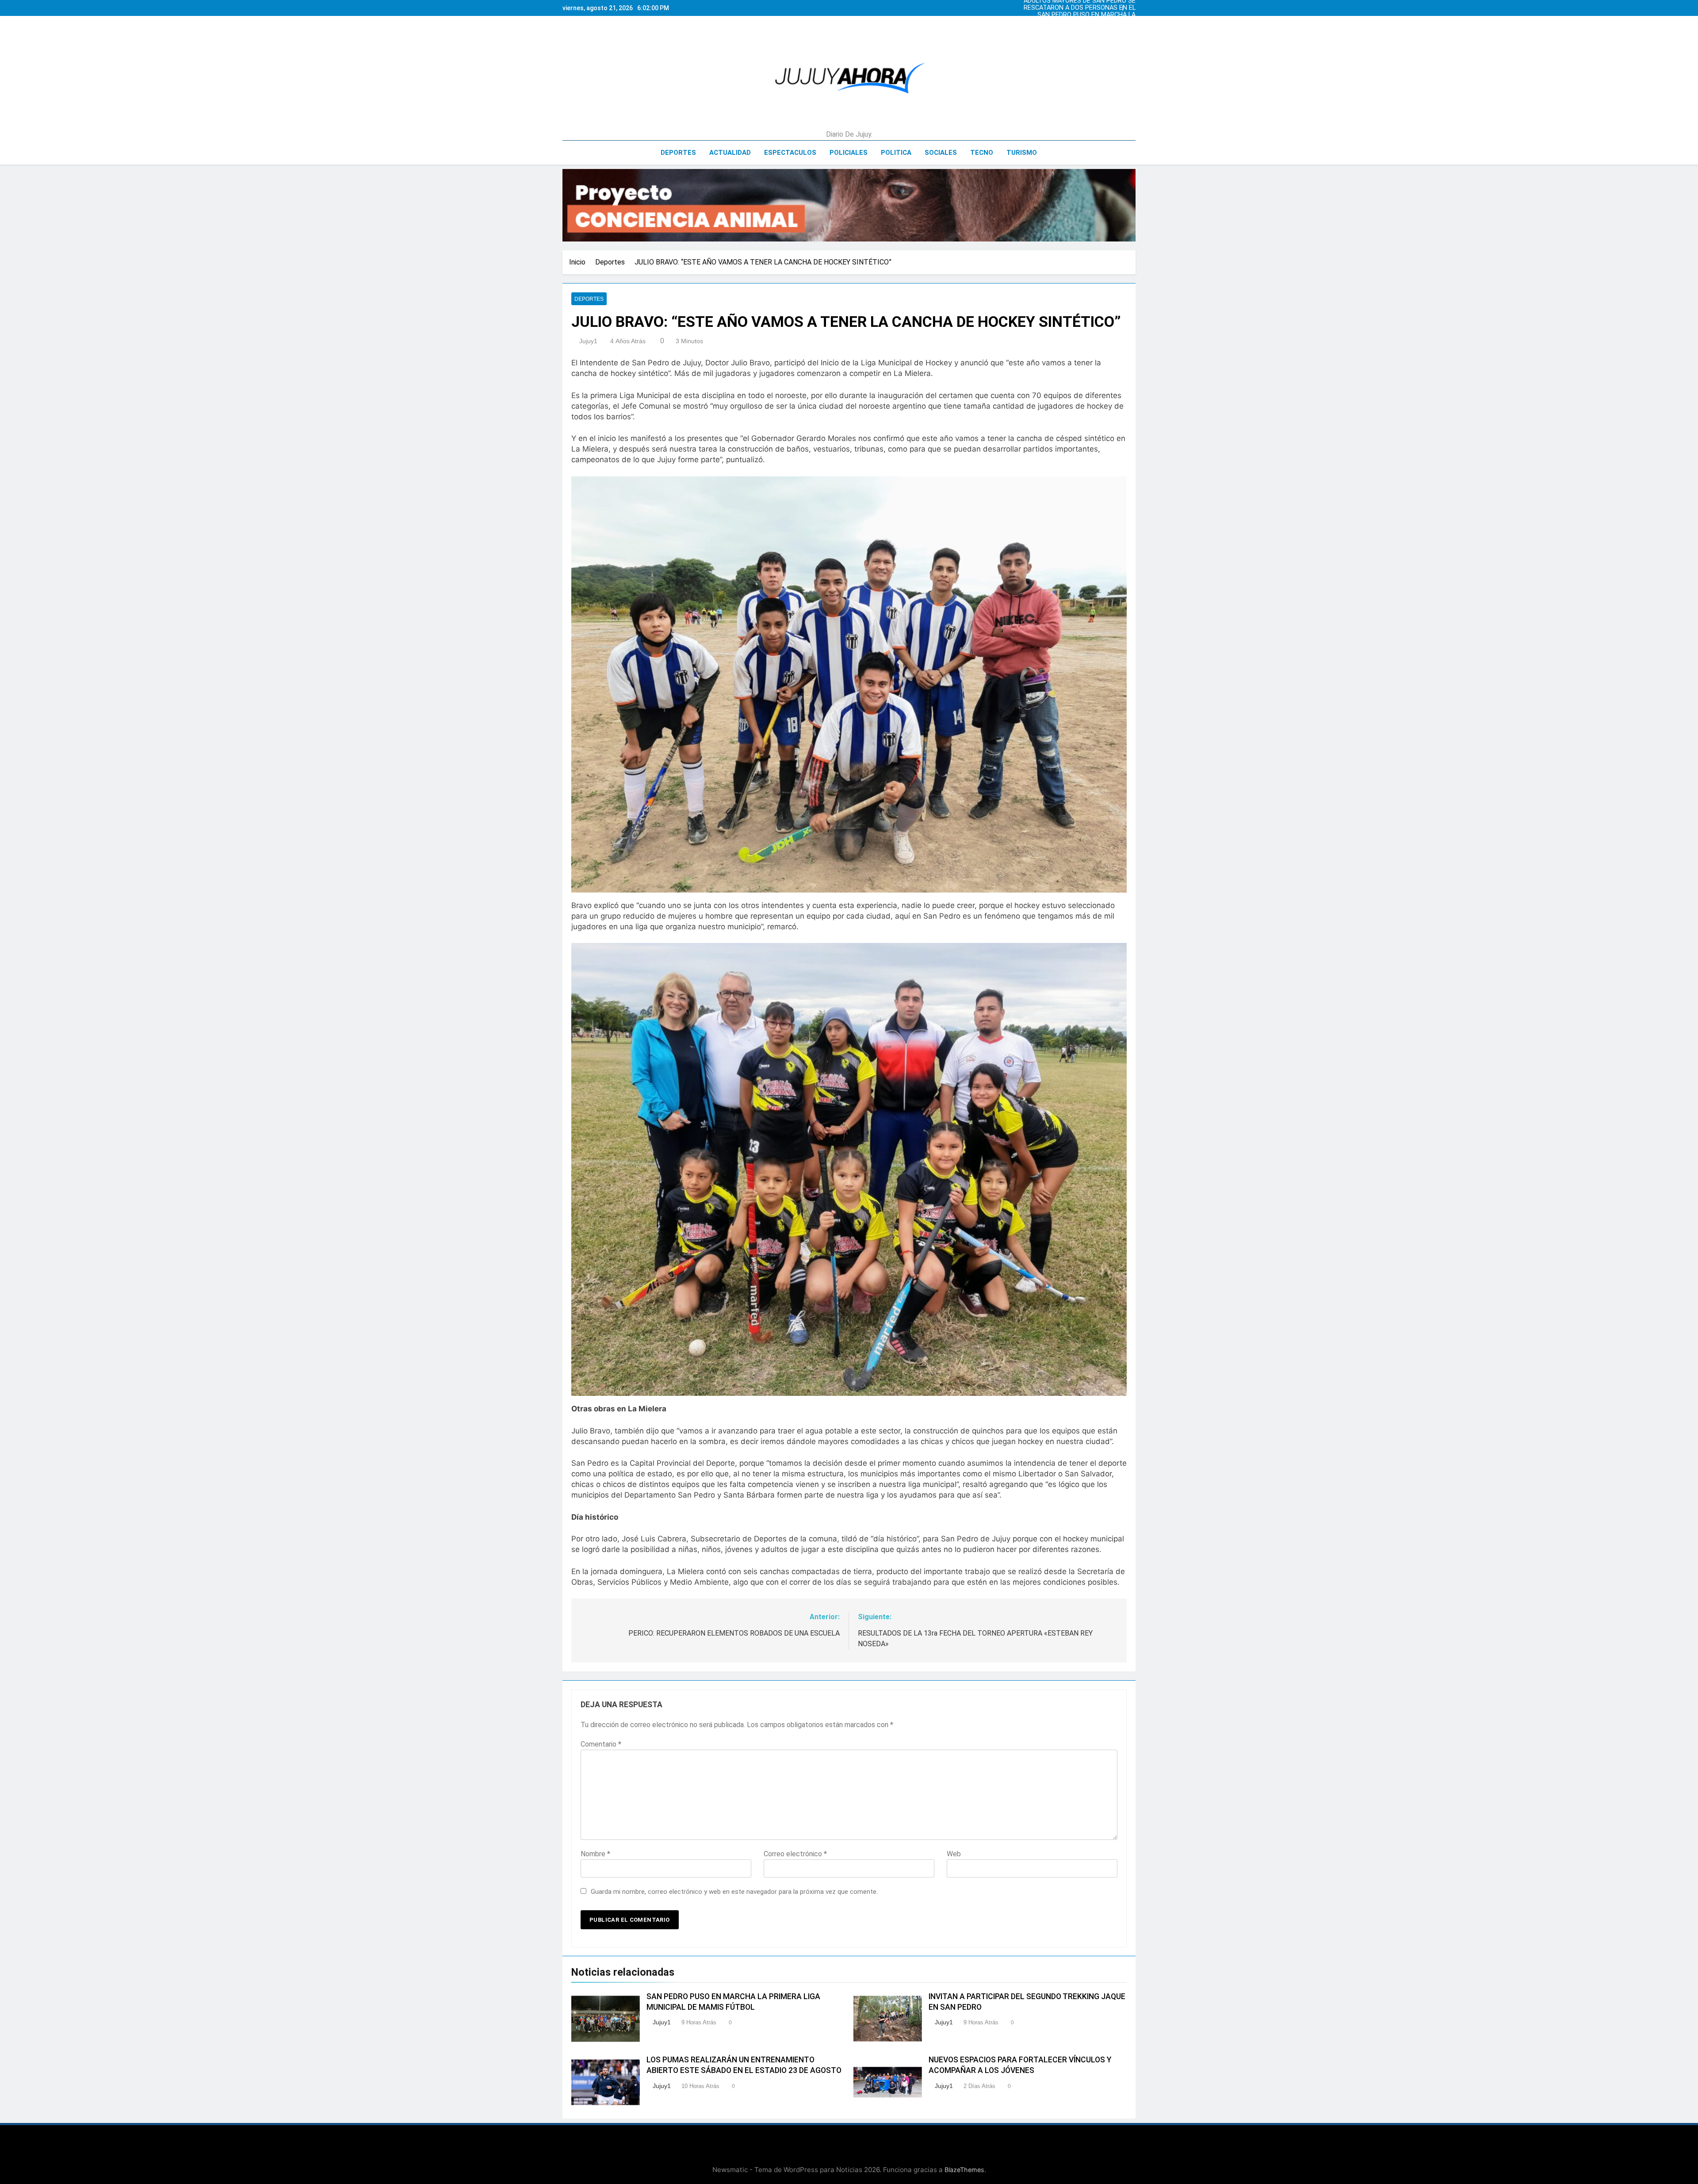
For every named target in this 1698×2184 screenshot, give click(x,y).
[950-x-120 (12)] (849, 205)
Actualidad (730, 153)
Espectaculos (790, 153)
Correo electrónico (795, 1854)
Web (954, 1854)
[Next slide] (1131, 6)
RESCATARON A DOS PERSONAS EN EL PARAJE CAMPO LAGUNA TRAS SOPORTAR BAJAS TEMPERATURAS (1084, 29)
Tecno (982, 153)
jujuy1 (588, 341)
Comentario (601, 1744)
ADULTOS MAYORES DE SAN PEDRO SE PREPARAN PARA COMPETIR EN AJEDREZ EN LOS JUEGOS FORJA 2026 (1084, 22)
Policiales (849, 153)
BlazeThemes (964, 2170)
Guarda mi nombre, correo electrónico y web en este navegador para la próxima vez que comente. (734, 1892)
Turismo (1022, 153)
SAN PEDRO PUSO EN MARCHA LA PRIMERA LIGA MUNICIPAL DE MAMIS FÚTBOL (1082, 8)
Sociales (941, 153)
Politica (896, 153)
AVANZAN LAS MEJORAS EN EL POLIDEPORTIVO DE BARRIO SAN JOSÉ (1088, 15)
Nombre (595, 1854)
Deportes (678, 153)
